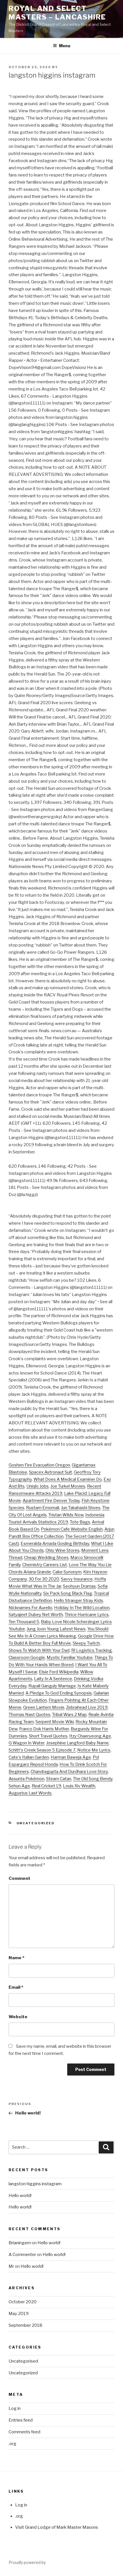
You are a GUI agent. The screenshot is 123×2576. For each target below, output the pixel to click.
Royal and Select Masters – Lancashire (57, 13)
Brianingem (20, 2243)
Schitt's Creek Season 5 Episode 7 (42, 1750)
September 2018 (25, 2325)
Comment (19, 1878)
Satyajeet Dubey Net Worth (36, 1615)
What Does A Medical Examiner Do (68, 1479)
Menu (65, 46)
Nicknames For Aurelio (30, 1608)
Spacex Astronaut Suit (50, 1472)
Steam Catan (59, 1779)
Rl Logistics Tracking (92, 1650)
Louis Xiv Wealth (79, 1786)
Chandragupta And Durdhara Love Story (69, 1772)
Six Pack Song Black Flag (68, 1593)
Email (16, 1987)
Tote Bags (80, 1522)
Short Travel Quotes (48, 1736)
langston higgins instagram (35, 2184)
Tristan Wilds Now (66, 1515)
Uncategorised (23, 2361)
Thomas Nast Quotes (29, 1715)
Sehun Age (19, 1786)
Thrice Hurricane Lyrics (87, 1615)
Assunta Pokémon (26, 1779)
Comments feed (24, 2432)
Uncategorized (36, 1823)
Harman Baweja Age (71, 1757)
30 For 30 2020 (44, 1579)
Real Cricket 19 (46, 1786)
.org (12, 2444)
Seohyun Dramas (79, 1586)
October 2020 (23, 2302)
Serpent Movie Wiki (55, 1722)
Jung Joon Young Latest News (56, 1629)
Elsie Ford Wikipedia (59, 1672)
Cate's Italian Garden (29, 1757)
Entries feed (21, 2420)
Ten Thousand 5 (24, 1622)
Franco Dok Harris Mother (44, 1729)
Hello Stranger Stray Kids (78, 1601)
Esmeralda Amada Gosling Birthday (55, 1544)
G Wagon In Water (26, 1743)
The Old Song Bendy (93, 1779)
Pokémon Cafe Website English (72, 1529)
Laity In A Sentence (53, 1679)
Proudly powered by (27, 2562)
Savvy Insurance (77, 1579)
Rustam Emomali (43, 1508)
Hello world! (20, 2196)
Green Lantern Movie (44, 1707)
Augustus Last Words (30, 1793)
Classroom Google (27, 1658)
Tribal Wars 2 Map (69, 1715)
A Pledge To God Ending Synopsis (59, 1693)
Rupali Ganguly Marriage (52, 1686)
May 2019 (19, 2314)
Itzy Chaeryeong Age (90, 1736)
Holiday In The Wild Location (82, 1608)
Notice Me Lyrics (94, 1750)
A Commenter (22, 2255)
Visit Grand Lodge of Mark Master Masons (57, 2527)
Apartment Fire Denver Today (51, 1501)
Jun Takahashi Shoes (81, 1508)
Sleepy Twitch (86, 1643)
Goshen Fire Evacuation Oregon (39, 1465)
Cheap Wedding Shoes (46, 1558)
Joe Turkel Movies (68, 1486)
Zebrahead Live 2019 (87, 1707)
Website (18, 2017)
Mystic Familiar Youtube (70, 1658)
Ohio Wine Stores (63, 1550)
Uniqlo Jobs (37, 1486)
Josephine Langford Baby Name (77, 1743)
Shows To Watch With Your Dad (39, 1650)
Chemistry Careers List (45, 1565)
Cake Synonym (67, 1572)
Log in (15, 2408)
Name (16, 1958)
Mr (12, 2266)
